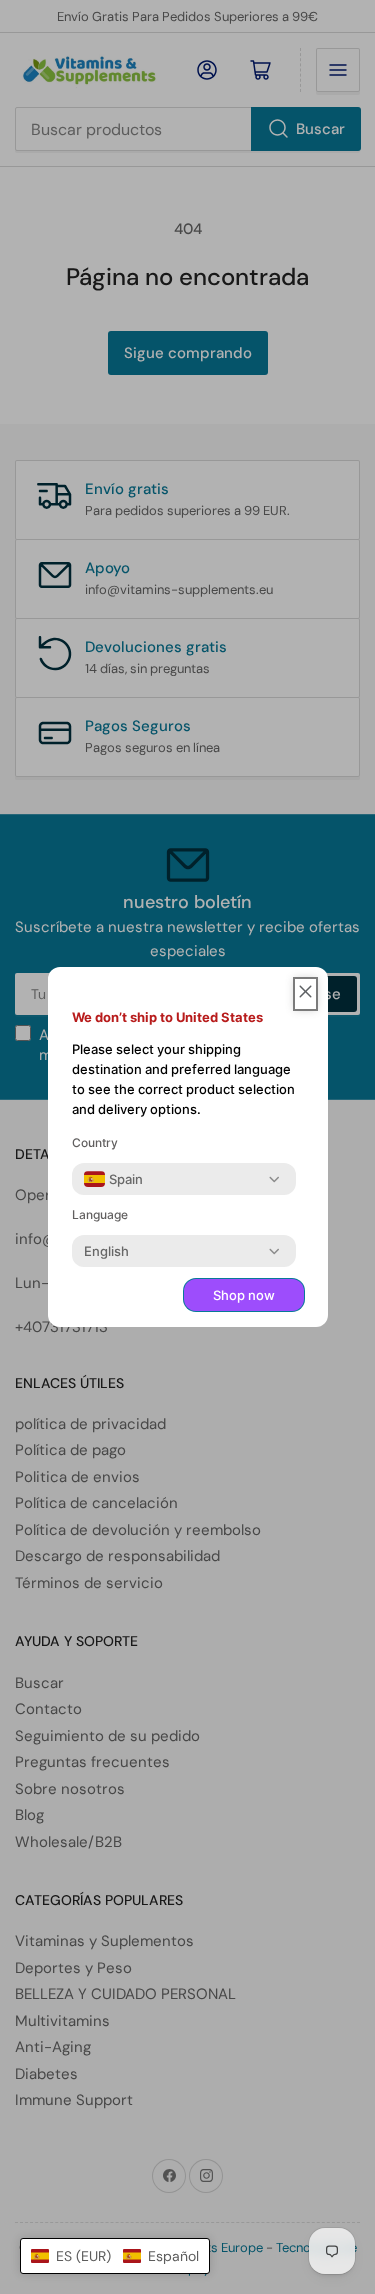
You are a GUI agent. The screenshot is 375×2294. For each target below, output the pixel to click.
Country (95, 1142)
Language (100, 1214)
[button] (115, 2256)
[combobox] (113, 1179)
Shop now (244, 1295)
